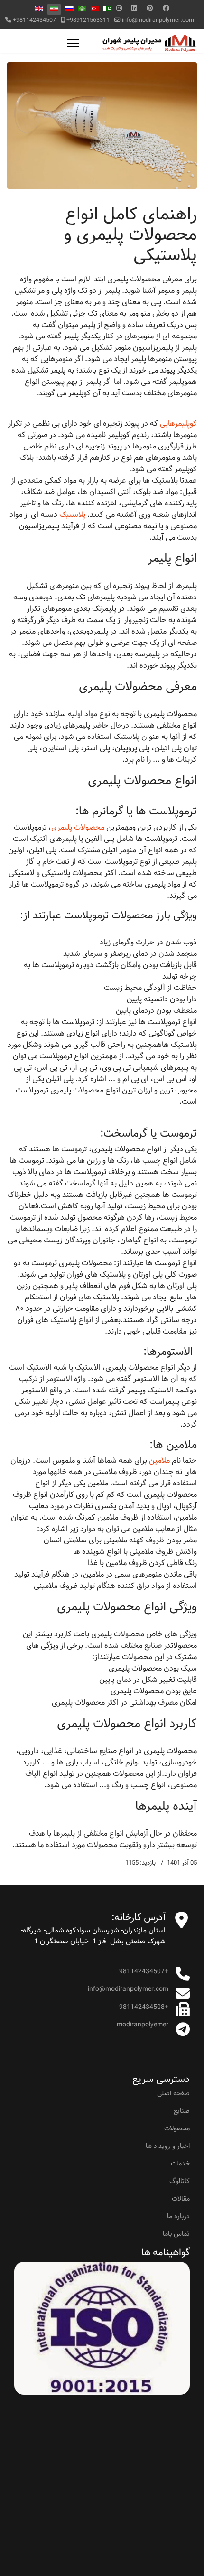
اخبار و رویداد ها (168, 2146)
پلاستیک (72, 515)
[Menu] (73, 43)
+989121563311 (88, 20)
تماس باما (176, 2234)
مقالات (181, 2199)
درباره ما (178, 2216)
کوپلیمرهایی (178, 424)
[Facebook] (166, 9)
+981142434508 (144, 2007)
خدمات (180, 2164)
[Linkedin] (134, 9)
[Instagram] (119, 9)
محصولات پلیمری (78, 827)
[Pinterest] (150, 9)
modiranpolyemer (143, 2025)
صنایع (182, 2111)
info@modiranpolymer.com (158, 20)
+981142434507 (34, 20)
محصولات (177, 2128)
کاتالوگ (180, 2181)
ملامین (159, 1461)
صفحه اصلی (173, 2093)
